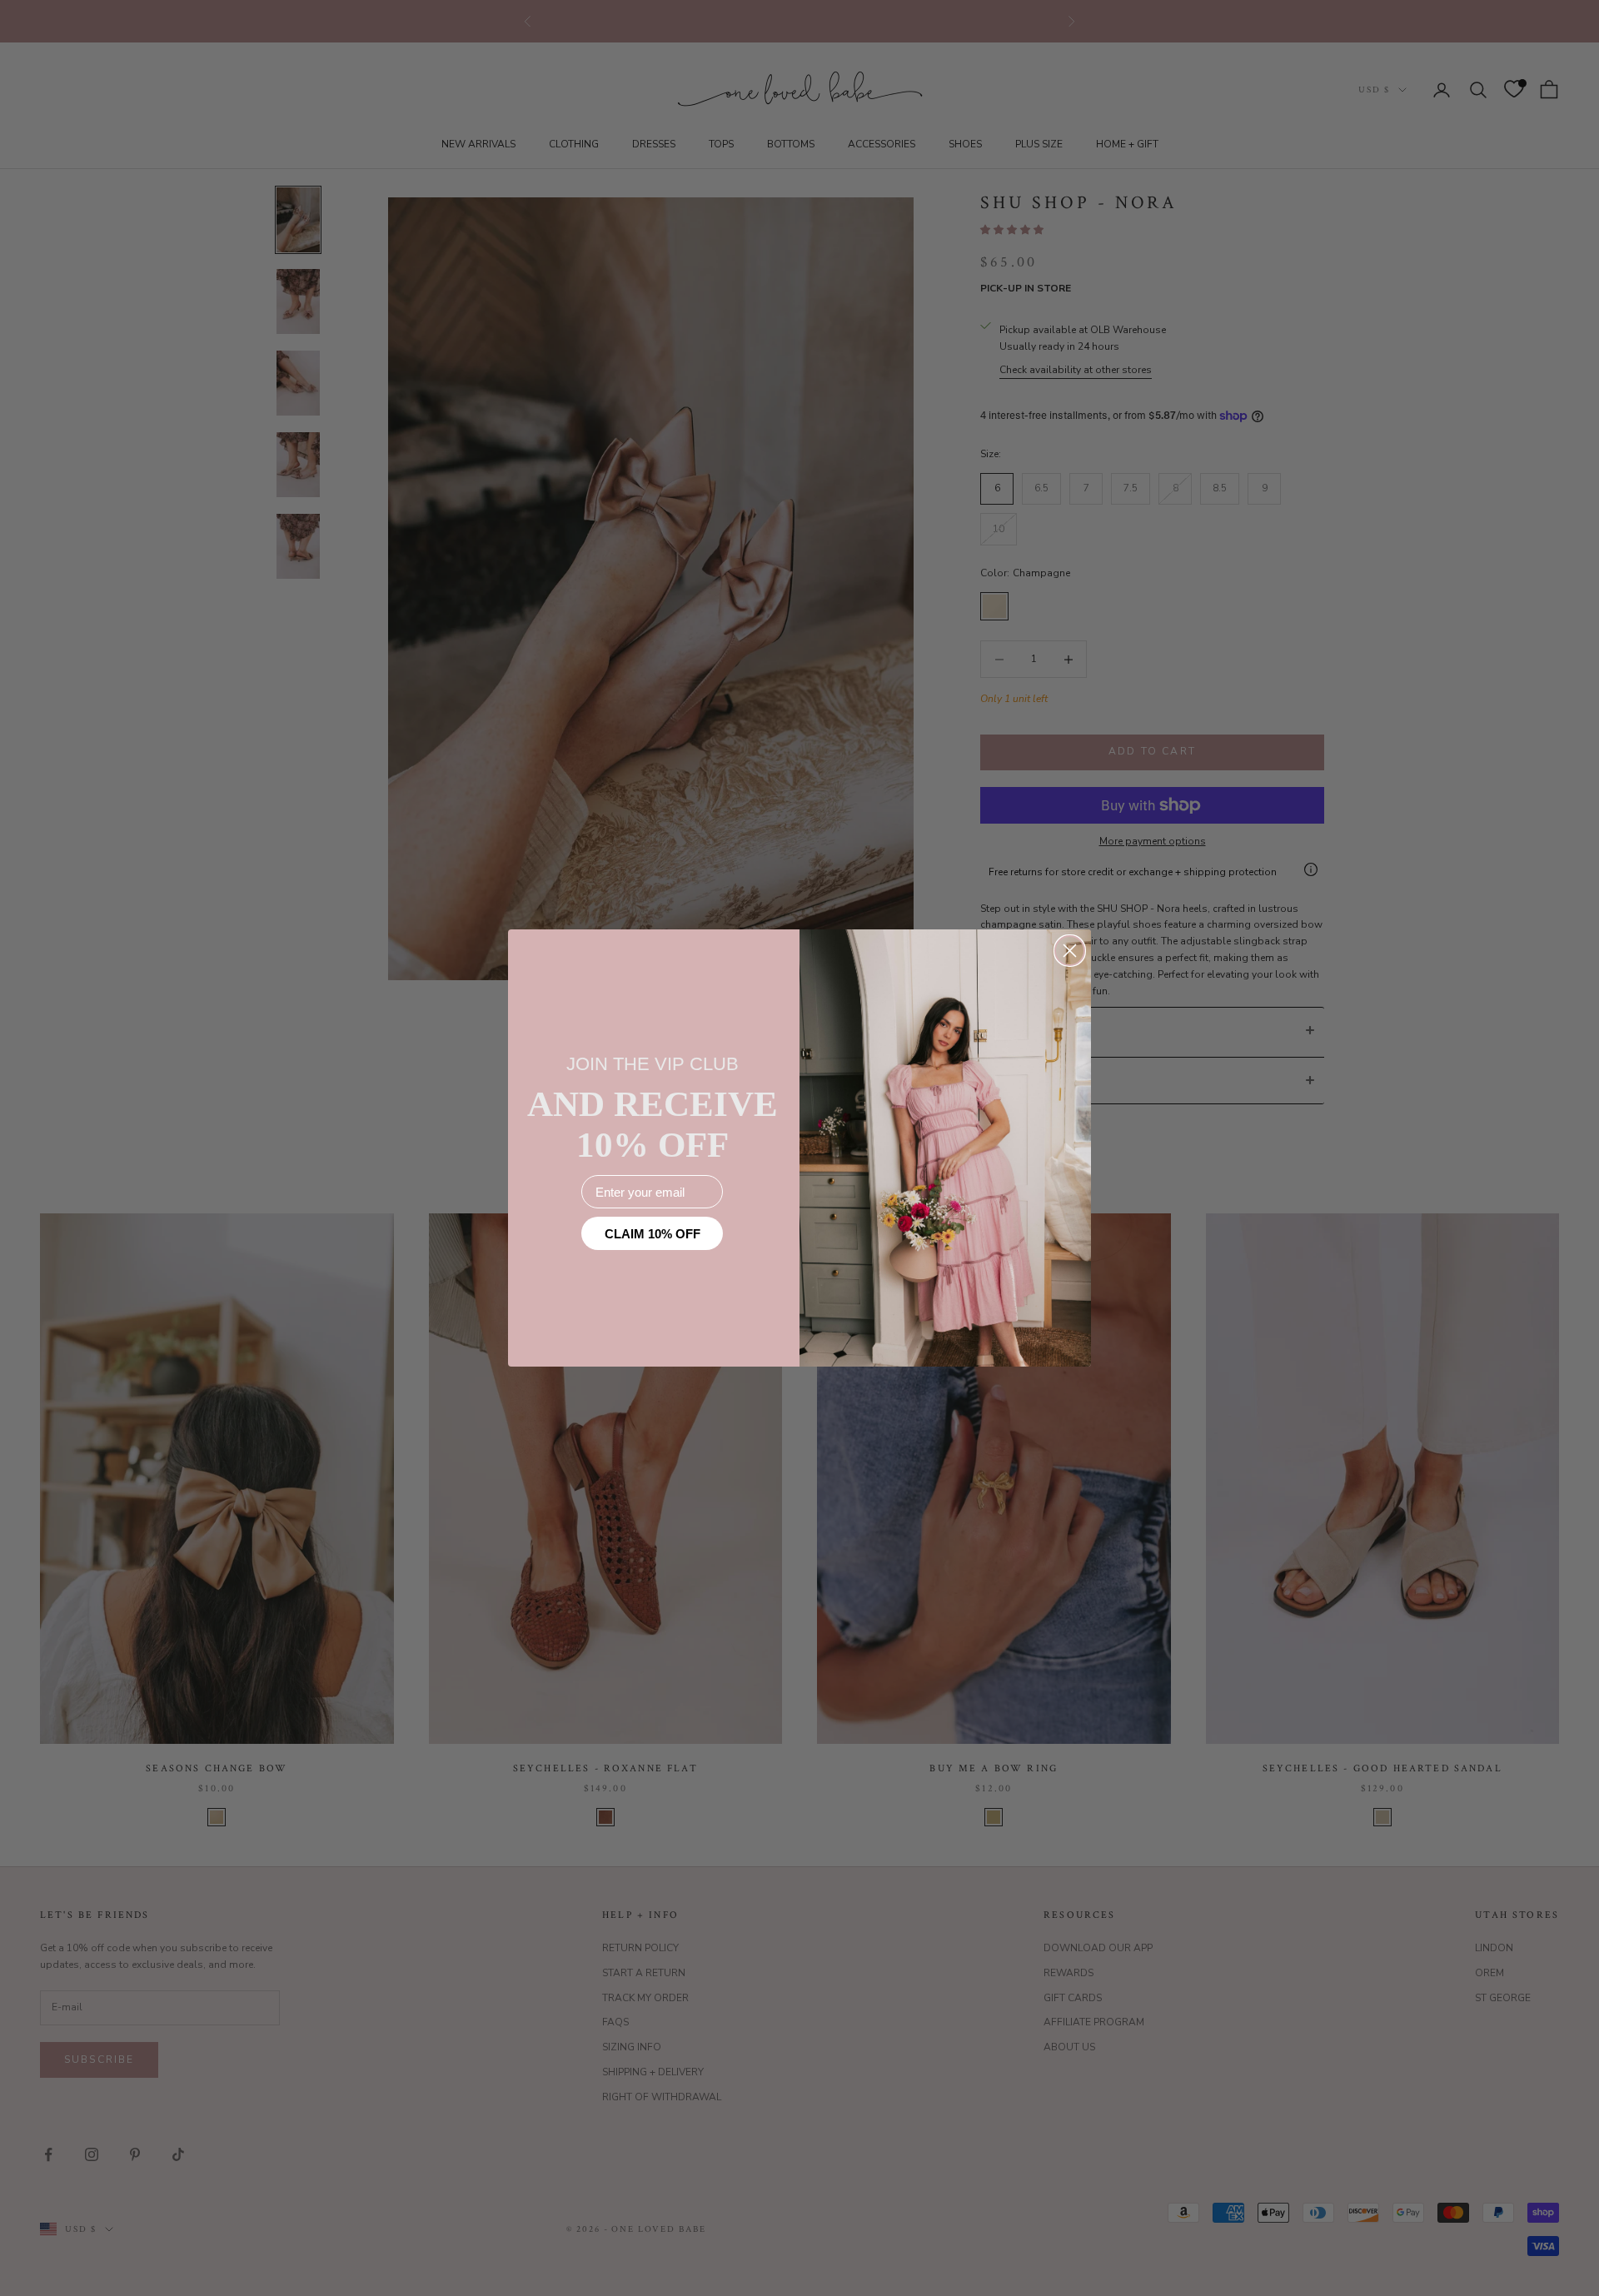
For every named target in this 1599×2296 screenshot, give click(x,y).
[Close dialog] (1070, 951)
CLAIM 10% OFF (653, 1234)
